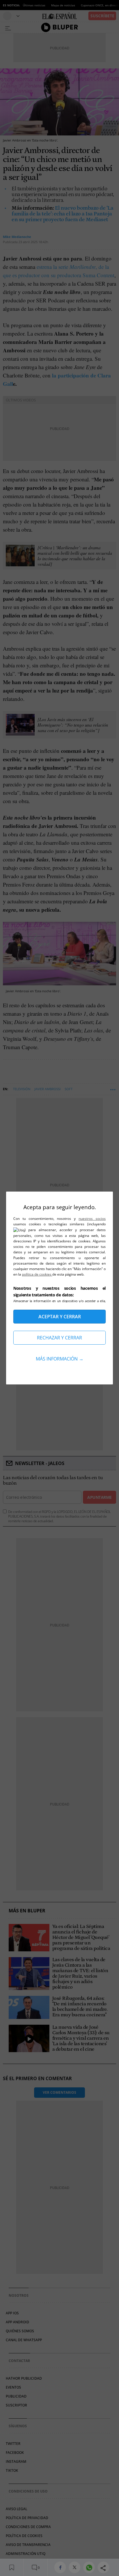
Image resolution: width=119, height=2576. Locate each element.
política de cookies (37, 1274)
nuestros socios (92, 1219)
